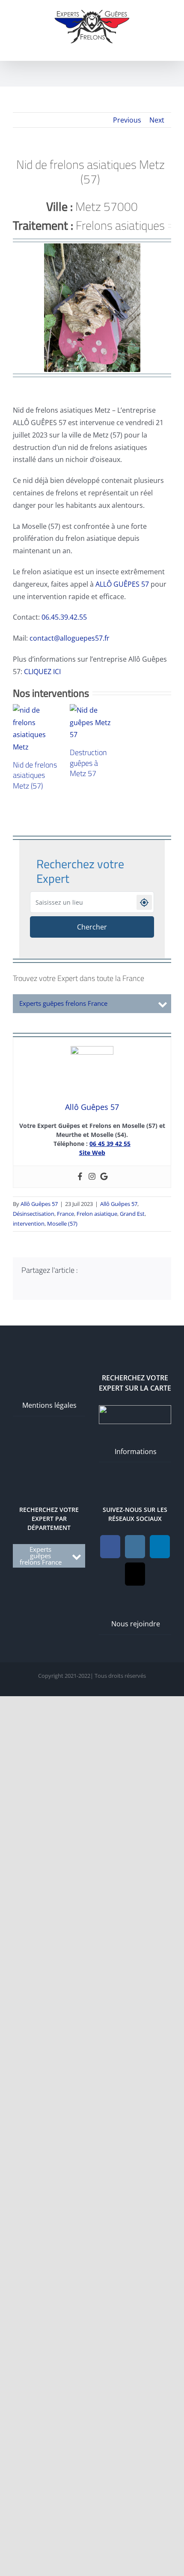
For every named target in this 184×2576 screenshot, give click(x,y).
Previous (127, 120)
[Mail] (135, 1574)
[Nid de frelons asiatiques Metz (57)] (35, 729)
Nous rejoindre (136, 1624)
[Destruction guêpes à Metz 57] (92, 723)
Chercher (92, 927)
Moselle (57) (62, 1224)
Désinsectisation (34, 1214)
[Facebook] (80, 1177)
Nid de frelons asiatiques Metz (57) (35, 775)
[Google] (104, 1177)
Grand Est (132, 1214)
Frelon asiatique (97, 1214)
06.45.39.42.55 (64, 617)
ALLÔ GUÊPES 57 (122, 584)
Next (157, 120)
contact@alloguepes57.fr (70, 638)
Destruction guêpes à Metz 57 (88, 763)
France (65, 1214)
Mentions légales (49, 1405)
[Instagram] (92, 1177)
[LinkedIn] (160, 1547)
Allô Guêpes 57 (39, 1204)
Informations (136, 1451)
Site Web (92, 1153)
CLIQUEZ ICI (42, 672)
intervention (29, 1224)
